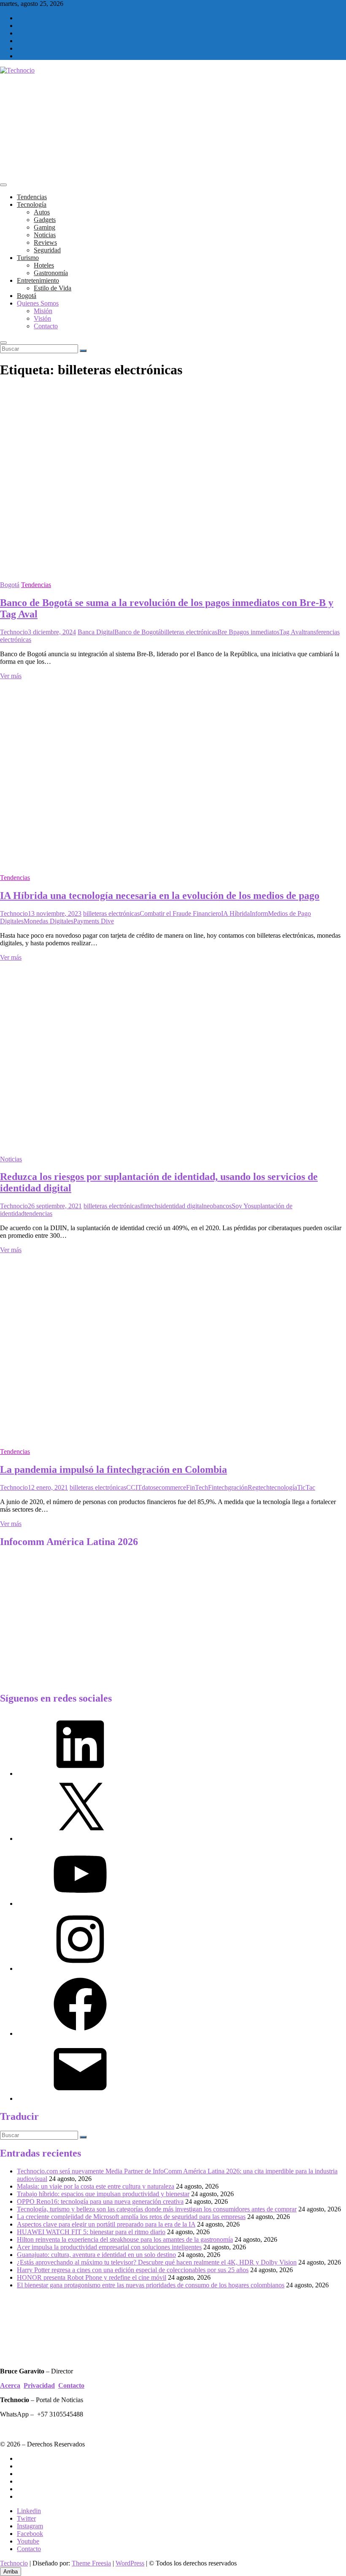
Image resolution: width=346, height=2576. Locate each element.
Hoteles (44, 265)
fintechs (150, 1206)
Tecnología (32, 204)
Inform (259, 913)
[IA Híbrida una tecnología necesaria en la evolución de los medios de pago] (169, 863)
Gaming (45, 227)
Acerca (10, 2385)
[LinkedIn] (80, 1774)
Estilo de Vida (53, 288)
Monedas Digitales (49, 921)
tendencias (38, 1214)
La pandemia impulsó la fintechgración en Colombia (114, 1469)
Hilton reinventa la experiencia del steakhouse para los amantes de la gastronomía (125, 2239)
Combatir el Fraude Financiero (180, 913)
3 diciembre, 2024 (52, 632)
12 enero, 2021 (48, 1487)
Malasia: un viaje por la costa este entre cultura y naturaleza (96, 2186)
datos (149, 1487)
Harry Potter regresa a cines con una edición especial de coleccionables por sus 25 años (133, 2270)
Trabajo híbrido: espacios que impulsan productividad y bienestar (103, 2194)
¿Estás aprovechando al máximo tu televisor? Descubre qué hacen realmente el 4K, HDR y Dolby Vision (157, 2262)
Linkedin (29, 2511)
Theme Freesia (91, 2563)
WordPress (130, 2563)
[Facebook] (80, 2033)
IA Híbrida (235, 913)
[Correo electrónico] (80, 2098)
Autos (42, 212)
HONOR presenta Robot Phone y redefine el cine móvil (92, 2277)
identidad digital (182, 1206)
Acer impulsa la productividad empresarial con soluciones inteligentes (109, 2247)
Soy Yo (241, 1206)
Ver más (11, 676)
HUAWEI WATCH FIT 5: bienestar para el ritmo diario (91, 2232)
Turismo (28, 258)
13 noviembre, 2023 (55, 913)
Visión (42, 318)
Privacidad (39, 2385)
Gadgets (45, 220)
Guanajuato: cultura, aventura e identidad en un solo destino (96, 2255)
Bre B (225, 632)
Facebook (30, 2534)
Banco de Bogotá (138, 632)
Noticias (45, 235)
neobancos (218, 1206)
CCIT (134, 1487)
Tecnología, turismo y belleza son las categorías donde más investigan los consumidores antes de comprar (157, 2209)
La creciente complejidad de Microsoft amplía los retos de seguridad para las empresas (131, 2217)
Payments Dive (94, 921)
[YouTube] (80, 1904)
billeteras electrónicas (189, 632)
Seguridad (47, 250)
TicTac (306, 1487)
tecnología (283, 1487)
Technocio (14, 632)
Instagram (30, 2526)
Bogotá (27, 296)
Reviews (45, 242)
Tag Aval (291, 632)
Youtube (28, 2541)
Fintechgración (228, 1487)
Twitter (26, 2518)
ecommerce (171, 1487)
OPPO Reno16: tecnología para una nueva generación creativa (100, 2201)
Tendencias (32, 197)
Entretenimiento (38, 280)
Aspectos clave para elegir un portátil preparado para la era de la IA (106, 2224)
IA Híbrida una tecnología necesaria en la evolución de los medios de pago (160, 896)
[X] (80, 1839)
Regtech (259, 1487)
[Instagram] (80, 1969)
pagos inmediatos (256, 632)
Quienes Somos (38, 303)
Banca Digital (96, 632)
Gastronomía (51, 273)
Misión (43, 311)
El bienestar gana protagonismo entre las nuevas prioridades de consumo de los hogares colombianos (151, 2285)
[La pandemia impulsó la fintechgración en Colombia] (169, 1437)
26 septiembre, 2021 (55, 1206)
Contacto (46, 326)
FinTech (197, 1487)
